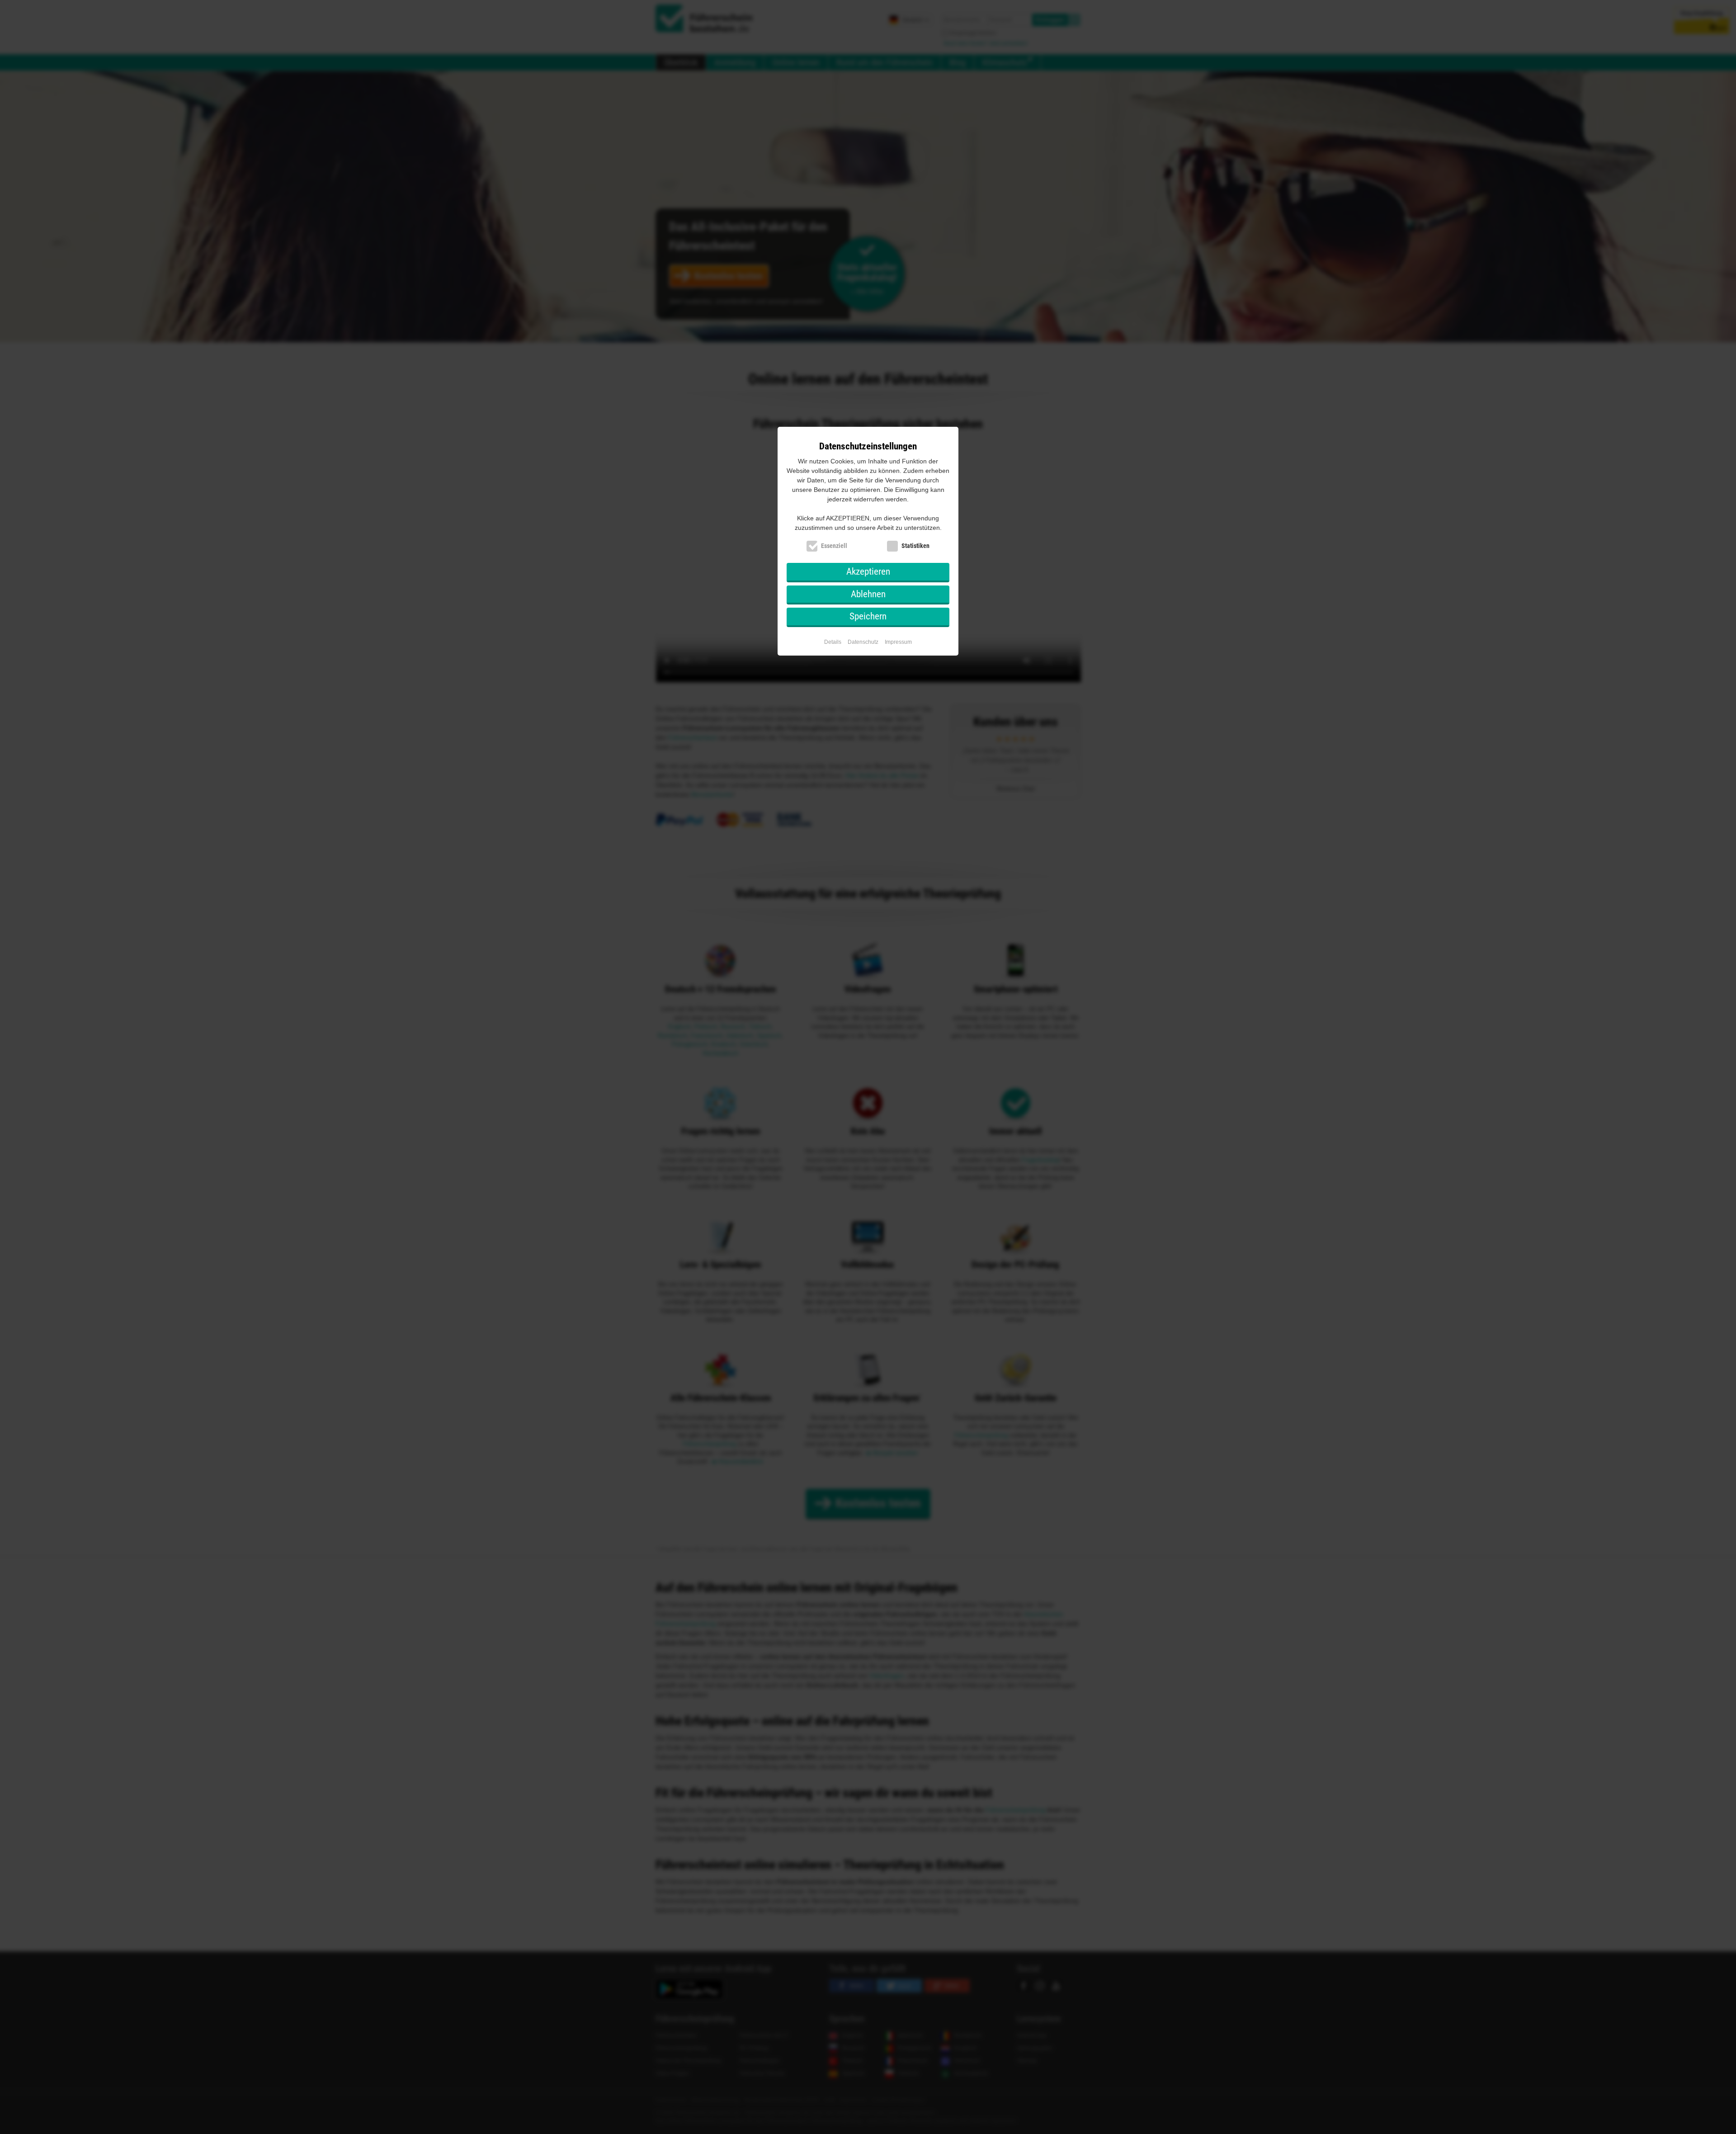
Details (833, 642)
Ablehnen (868, 594)
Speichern (868, 616)
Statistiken (915, 546)
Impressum (898, 642)
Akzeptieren (868, 571)
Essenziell (834, 546)
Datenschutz (863, 642)
